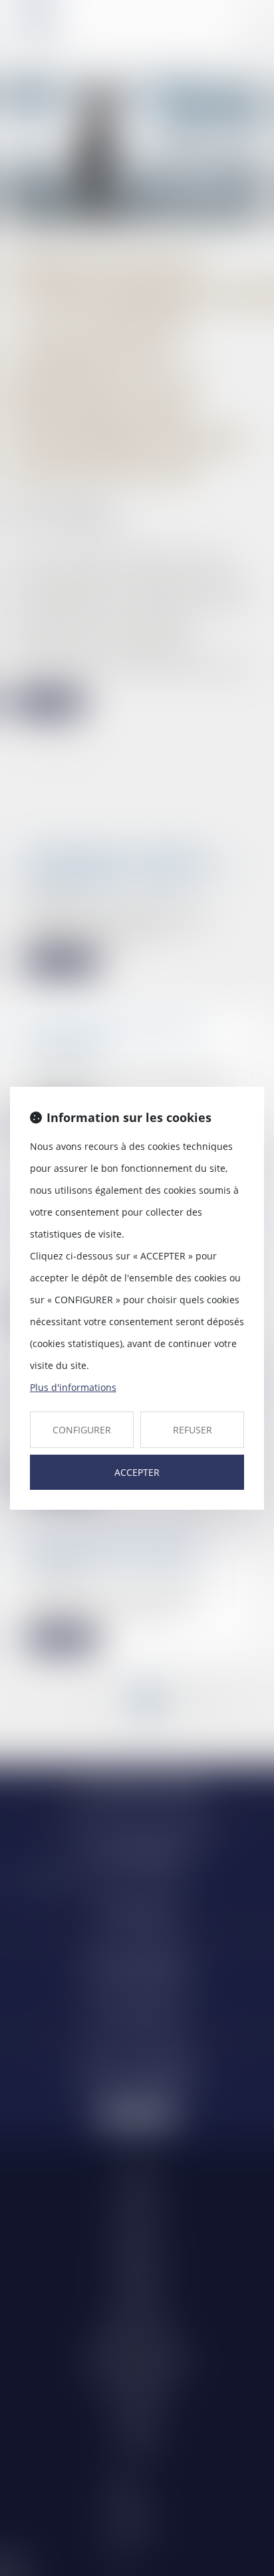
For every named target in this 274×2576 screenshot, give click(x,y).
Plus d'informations (73, 1387)
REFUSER (193, 1430)
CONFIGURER (82, 1430)
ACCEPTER (137, 1472)
